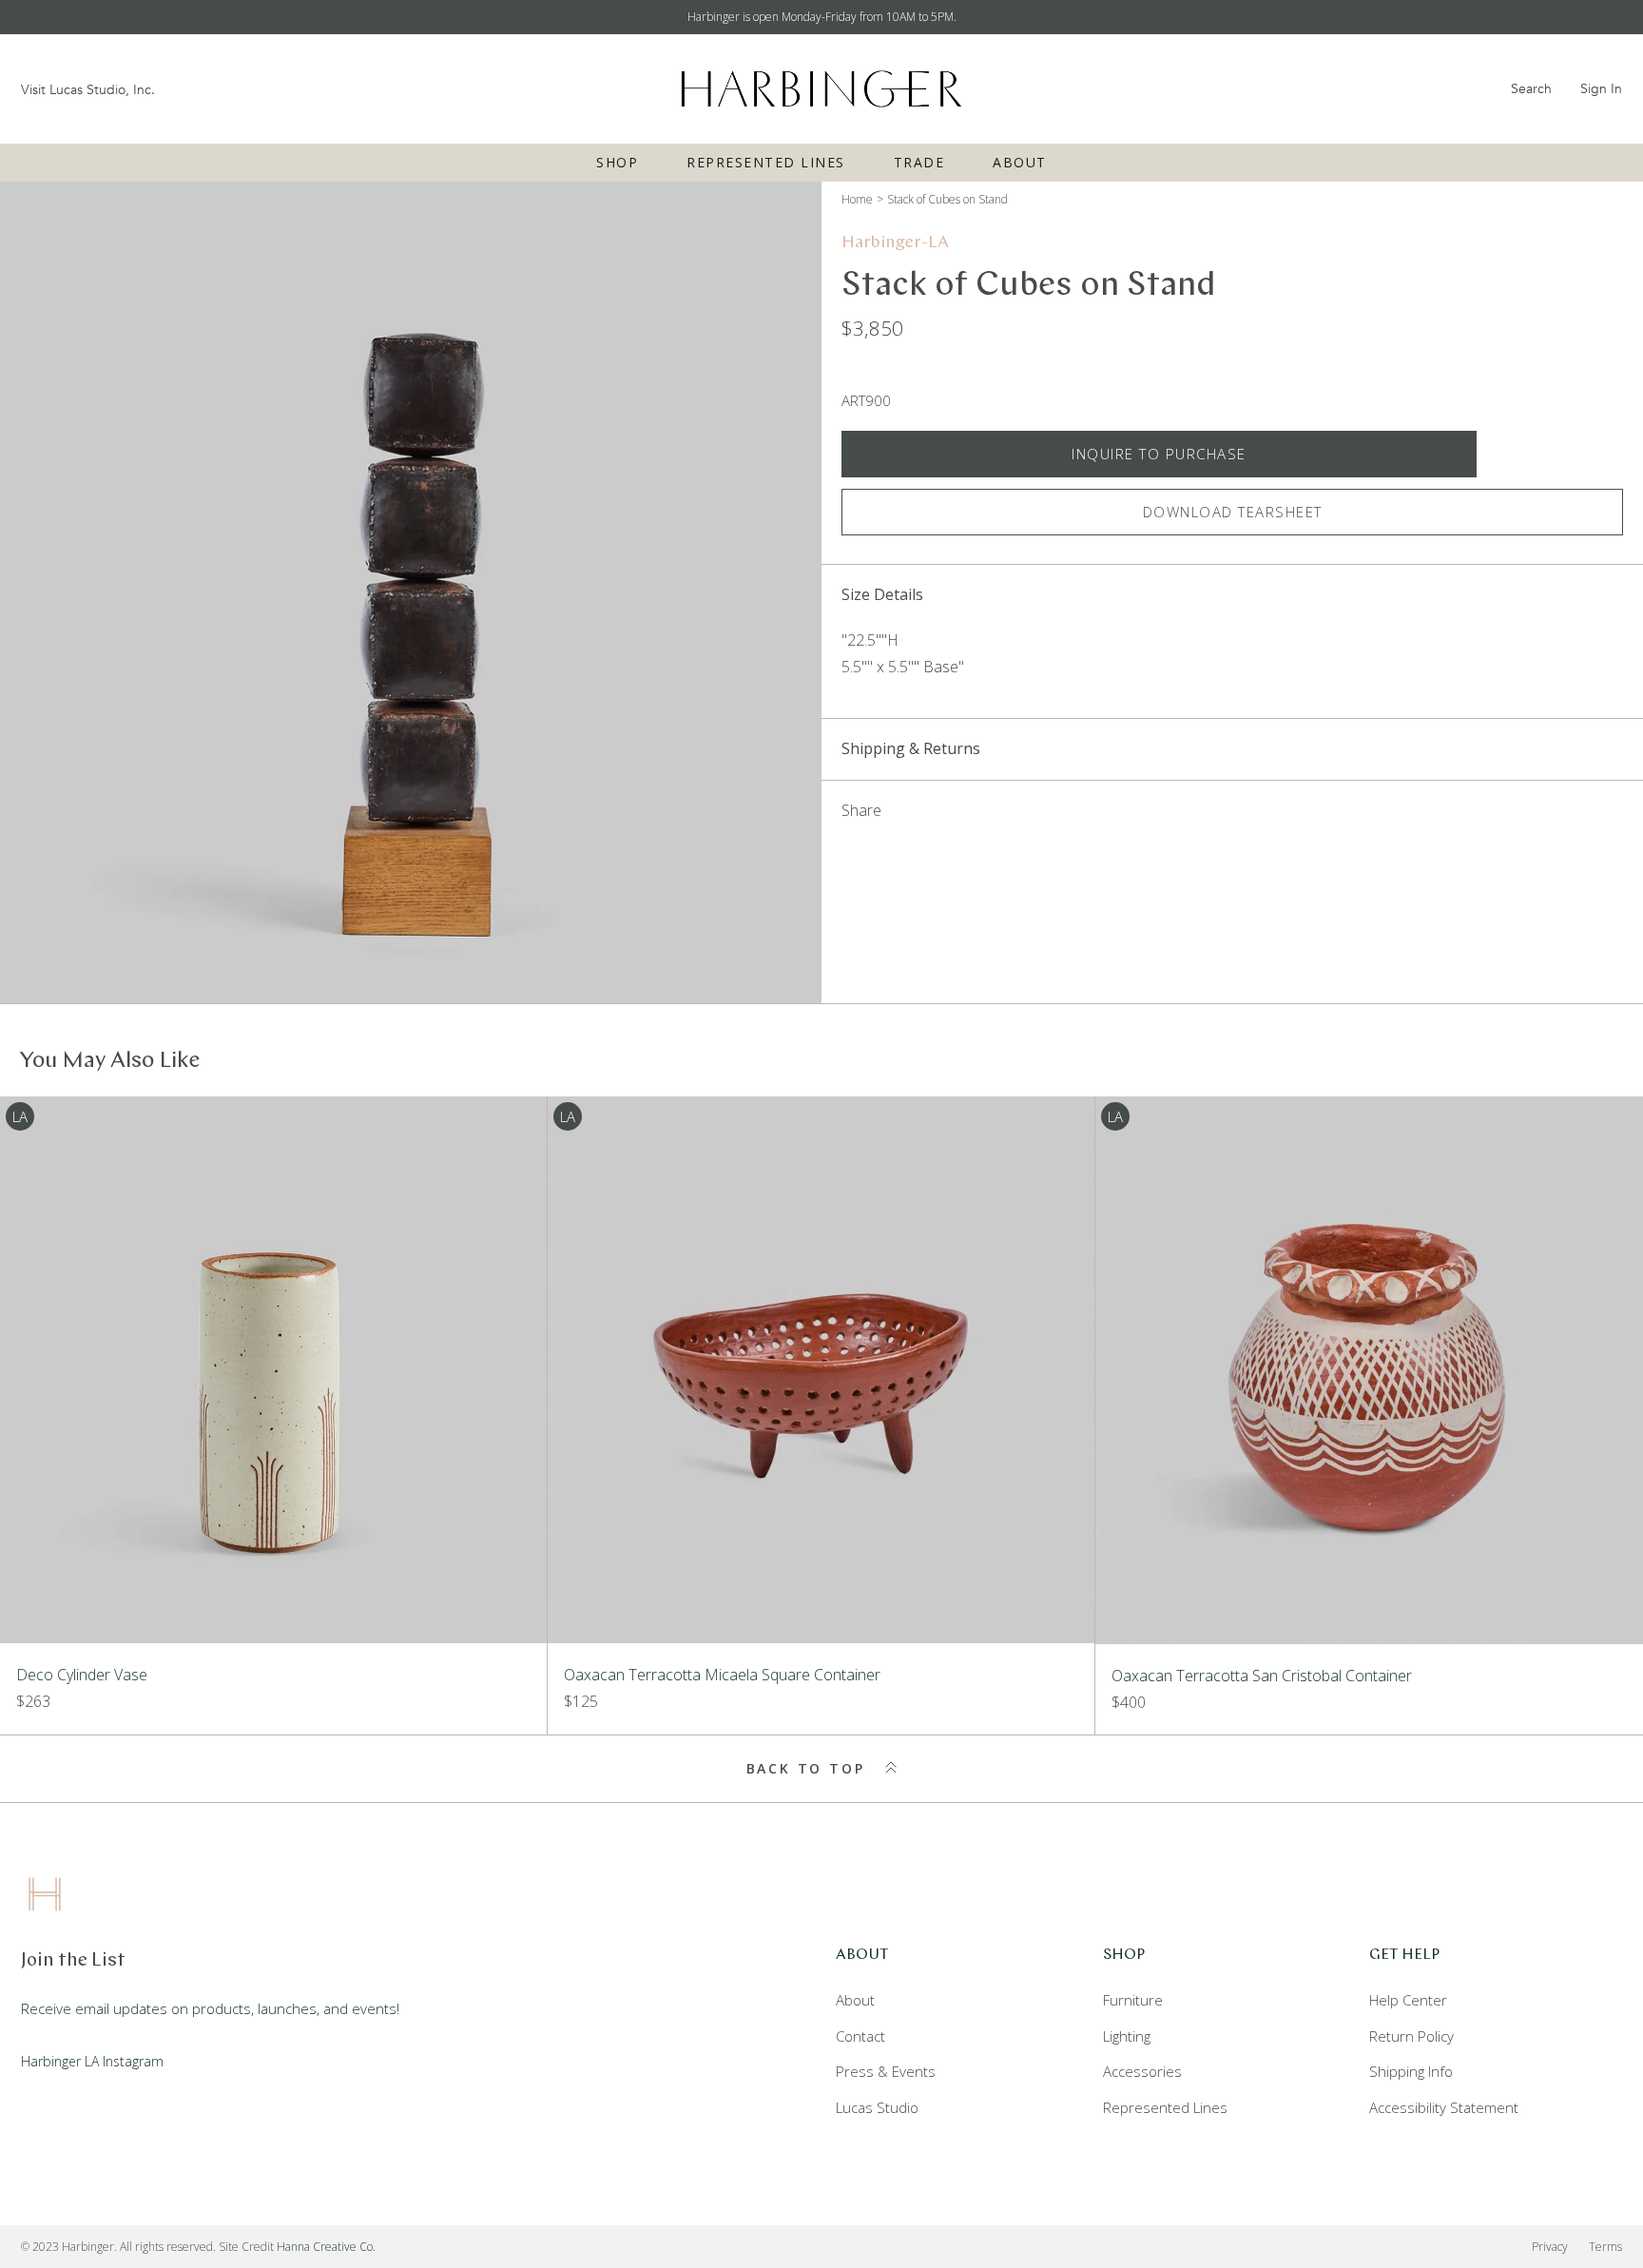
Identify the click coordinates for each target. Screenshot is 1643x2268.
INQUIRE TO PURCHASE (1159, 454)
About (1020, 162)
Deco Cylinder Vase (82, 1675)
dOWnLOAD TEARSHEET (1233, 512)
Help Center (1408, 2000)
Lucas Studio (877, 2107)
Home (857, 199)
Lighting (1127, 2036)
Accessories (1142, 2071)
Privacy (1550, 2247)
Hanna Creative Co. (326, 2247)
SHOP (617, 162)
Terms (1605, 2247)
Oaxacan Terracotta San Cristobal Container (1262, 1676)
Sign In (1601, 89)
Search (1531, 89)
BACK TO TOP (809, 1768)
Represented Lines (766, 162)
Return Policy (1411, 2036)
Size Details (882, 594)
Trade (919, 162)
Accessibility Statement (1444, 2107)
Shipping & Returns (911, 748)
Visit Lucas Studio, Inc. (88, 90)
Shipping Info (1411, 2071)
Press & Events (886, 2071)
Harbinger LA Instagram (92, 2061)
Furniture (1133, 2000)
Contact (860, 2036)
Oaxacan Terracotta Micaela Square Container (722, 1675)
